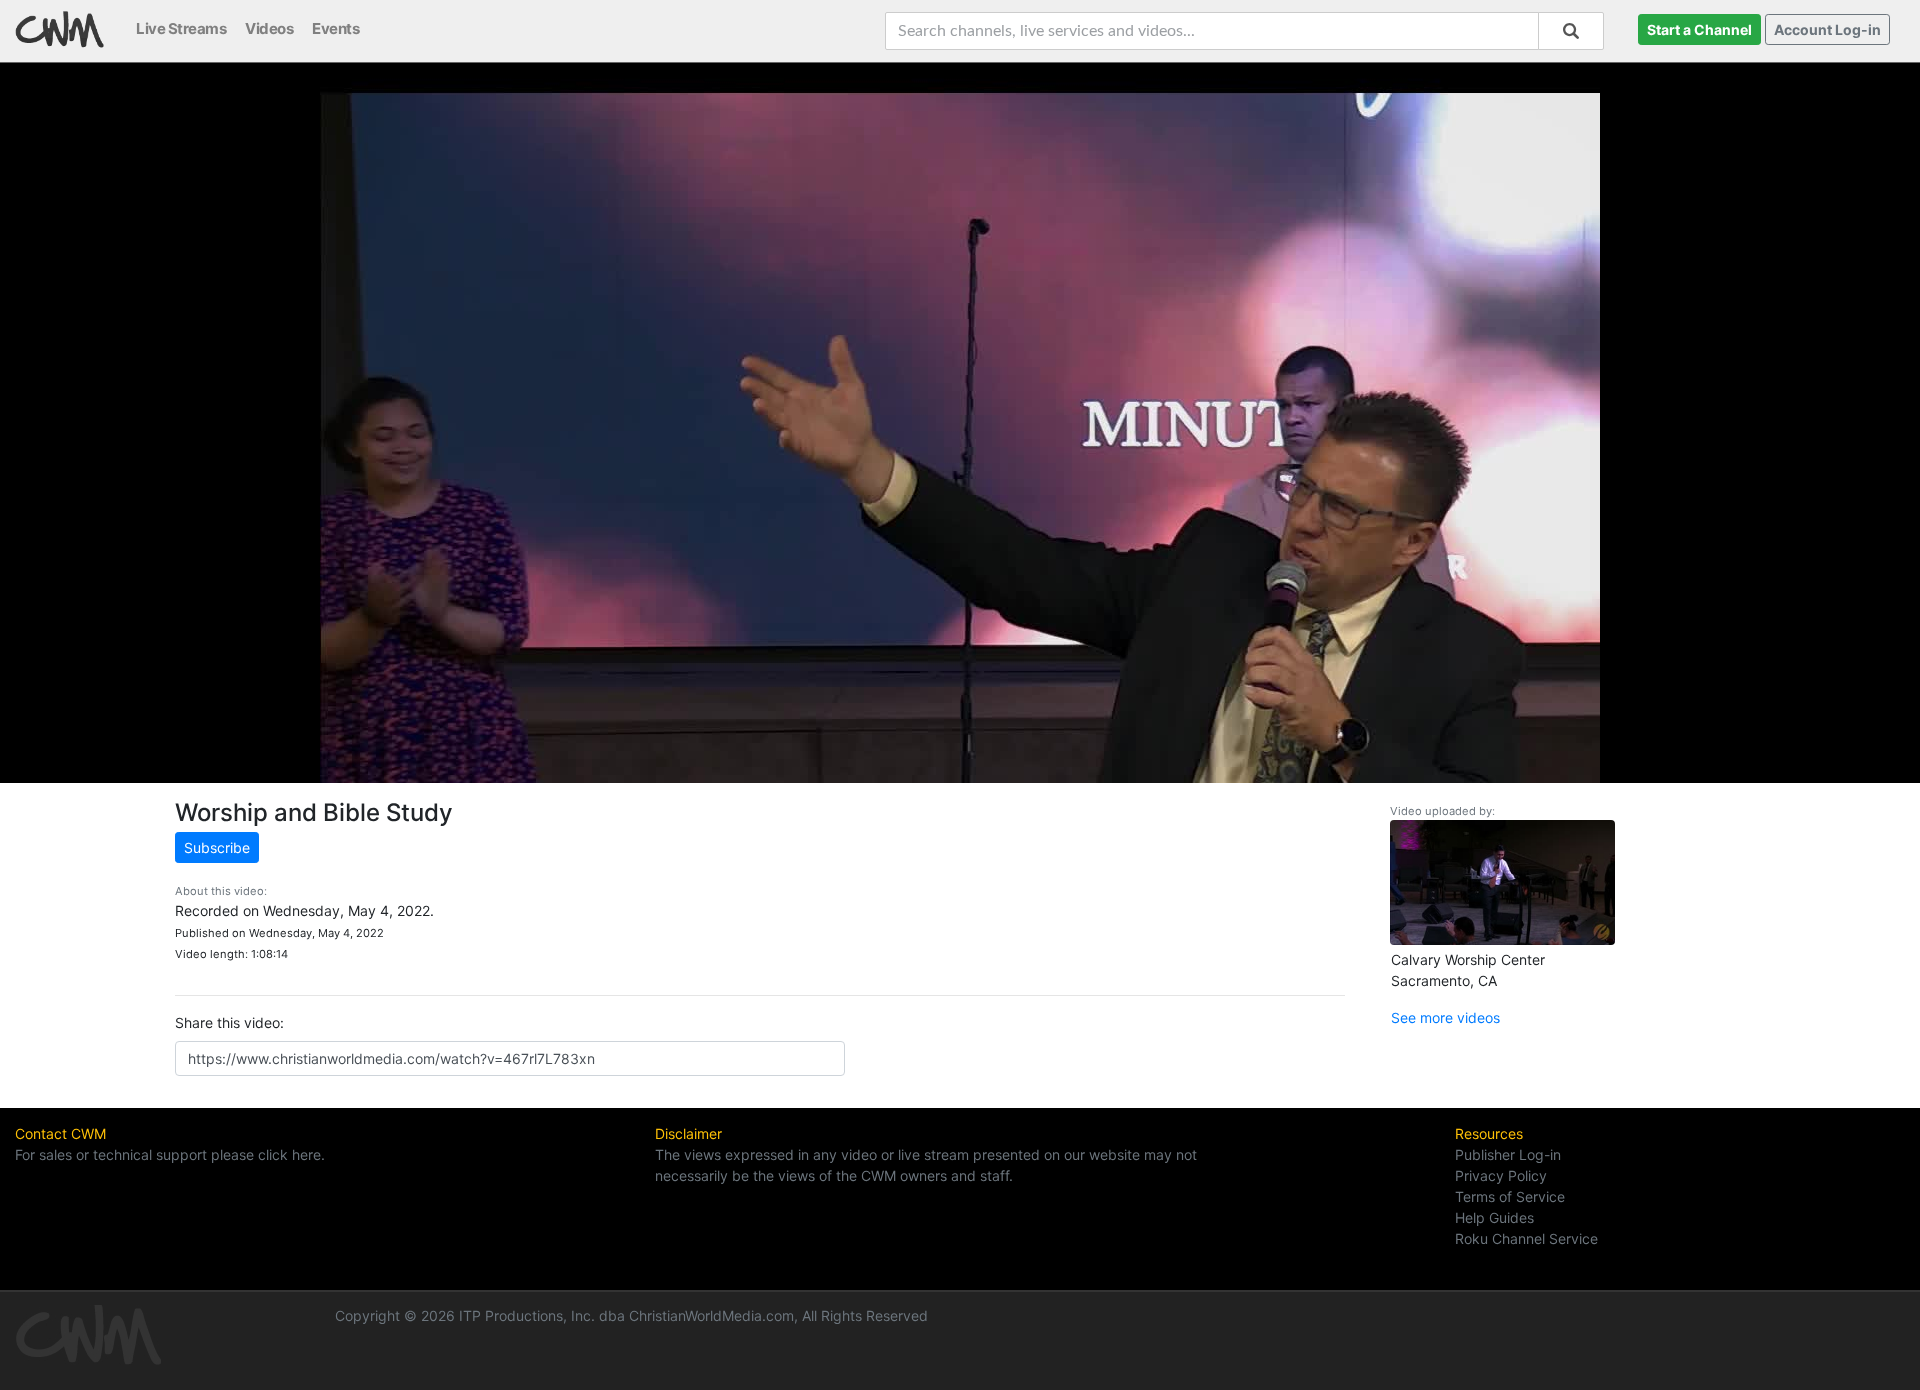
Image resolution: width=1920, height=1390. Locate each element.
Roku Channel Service (1526, 1238)
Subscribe (217, 847)
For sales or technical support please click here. (170, 1154)
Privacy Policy (1501, 1175)
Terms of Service (1510, 1196)
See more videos (1445, 1017)
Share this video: (229, 1022)
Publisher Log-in (1508, 1154)
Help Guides (1494, 1217)
